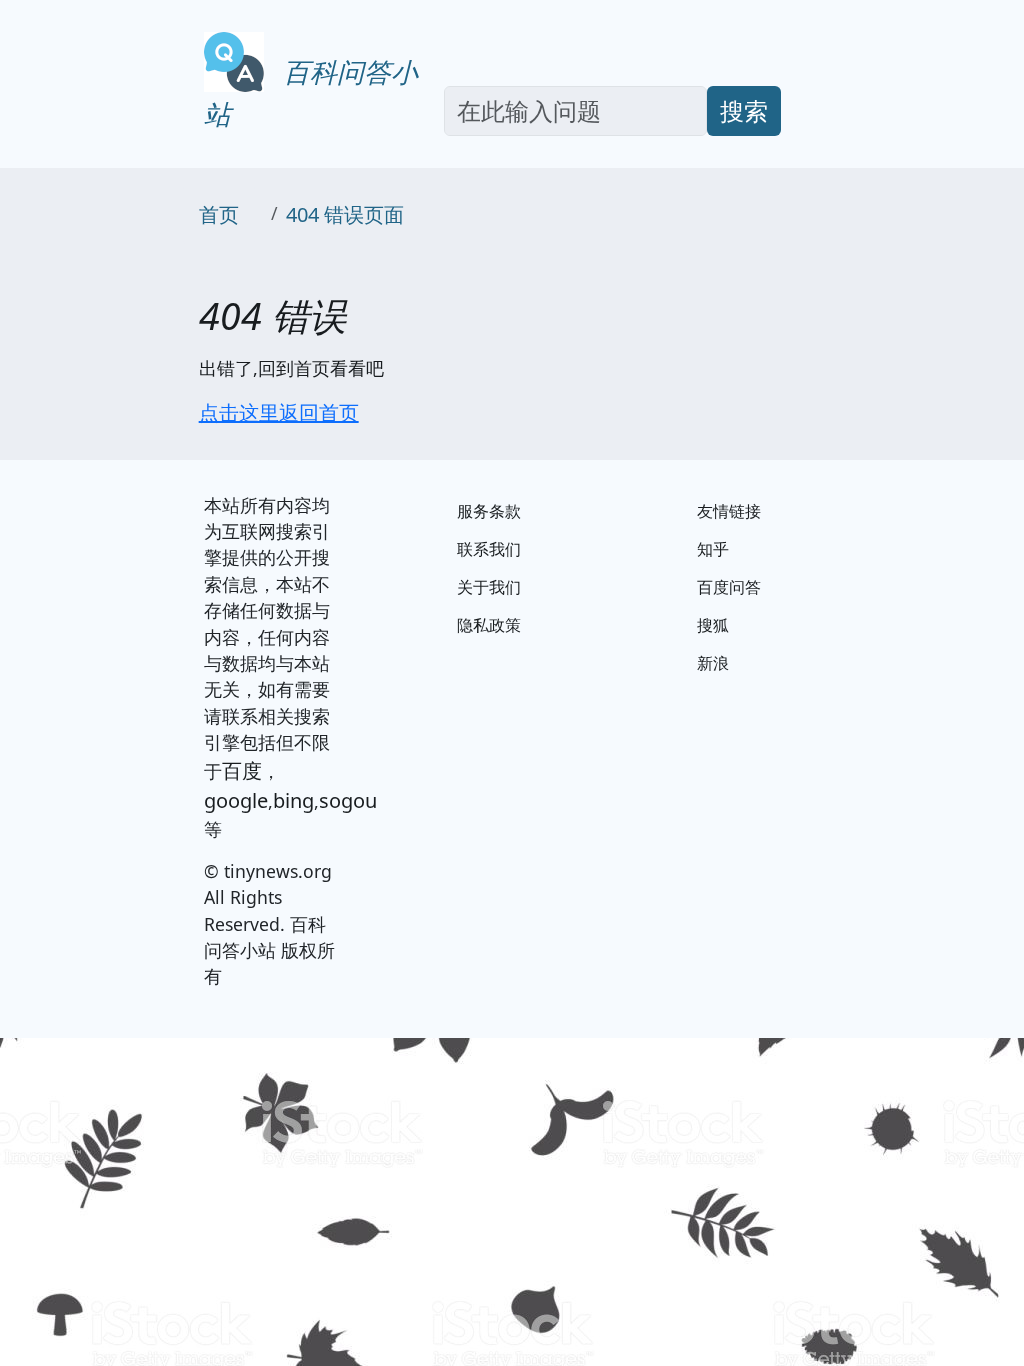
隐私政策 (489, 625)
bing (293, 800)
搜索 (744, 110)
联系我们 (489, 549)
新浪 (713, 663)
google (236, 800)
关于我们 (489, 587)
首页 (219, 214)
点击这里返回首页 (279, 412)
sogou (348, 800)
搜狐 (713, 625)
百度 (242, 770)
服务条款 (489, 511)
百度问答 (729, 587)
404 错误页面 (345, 214)
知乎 (713, 549)
